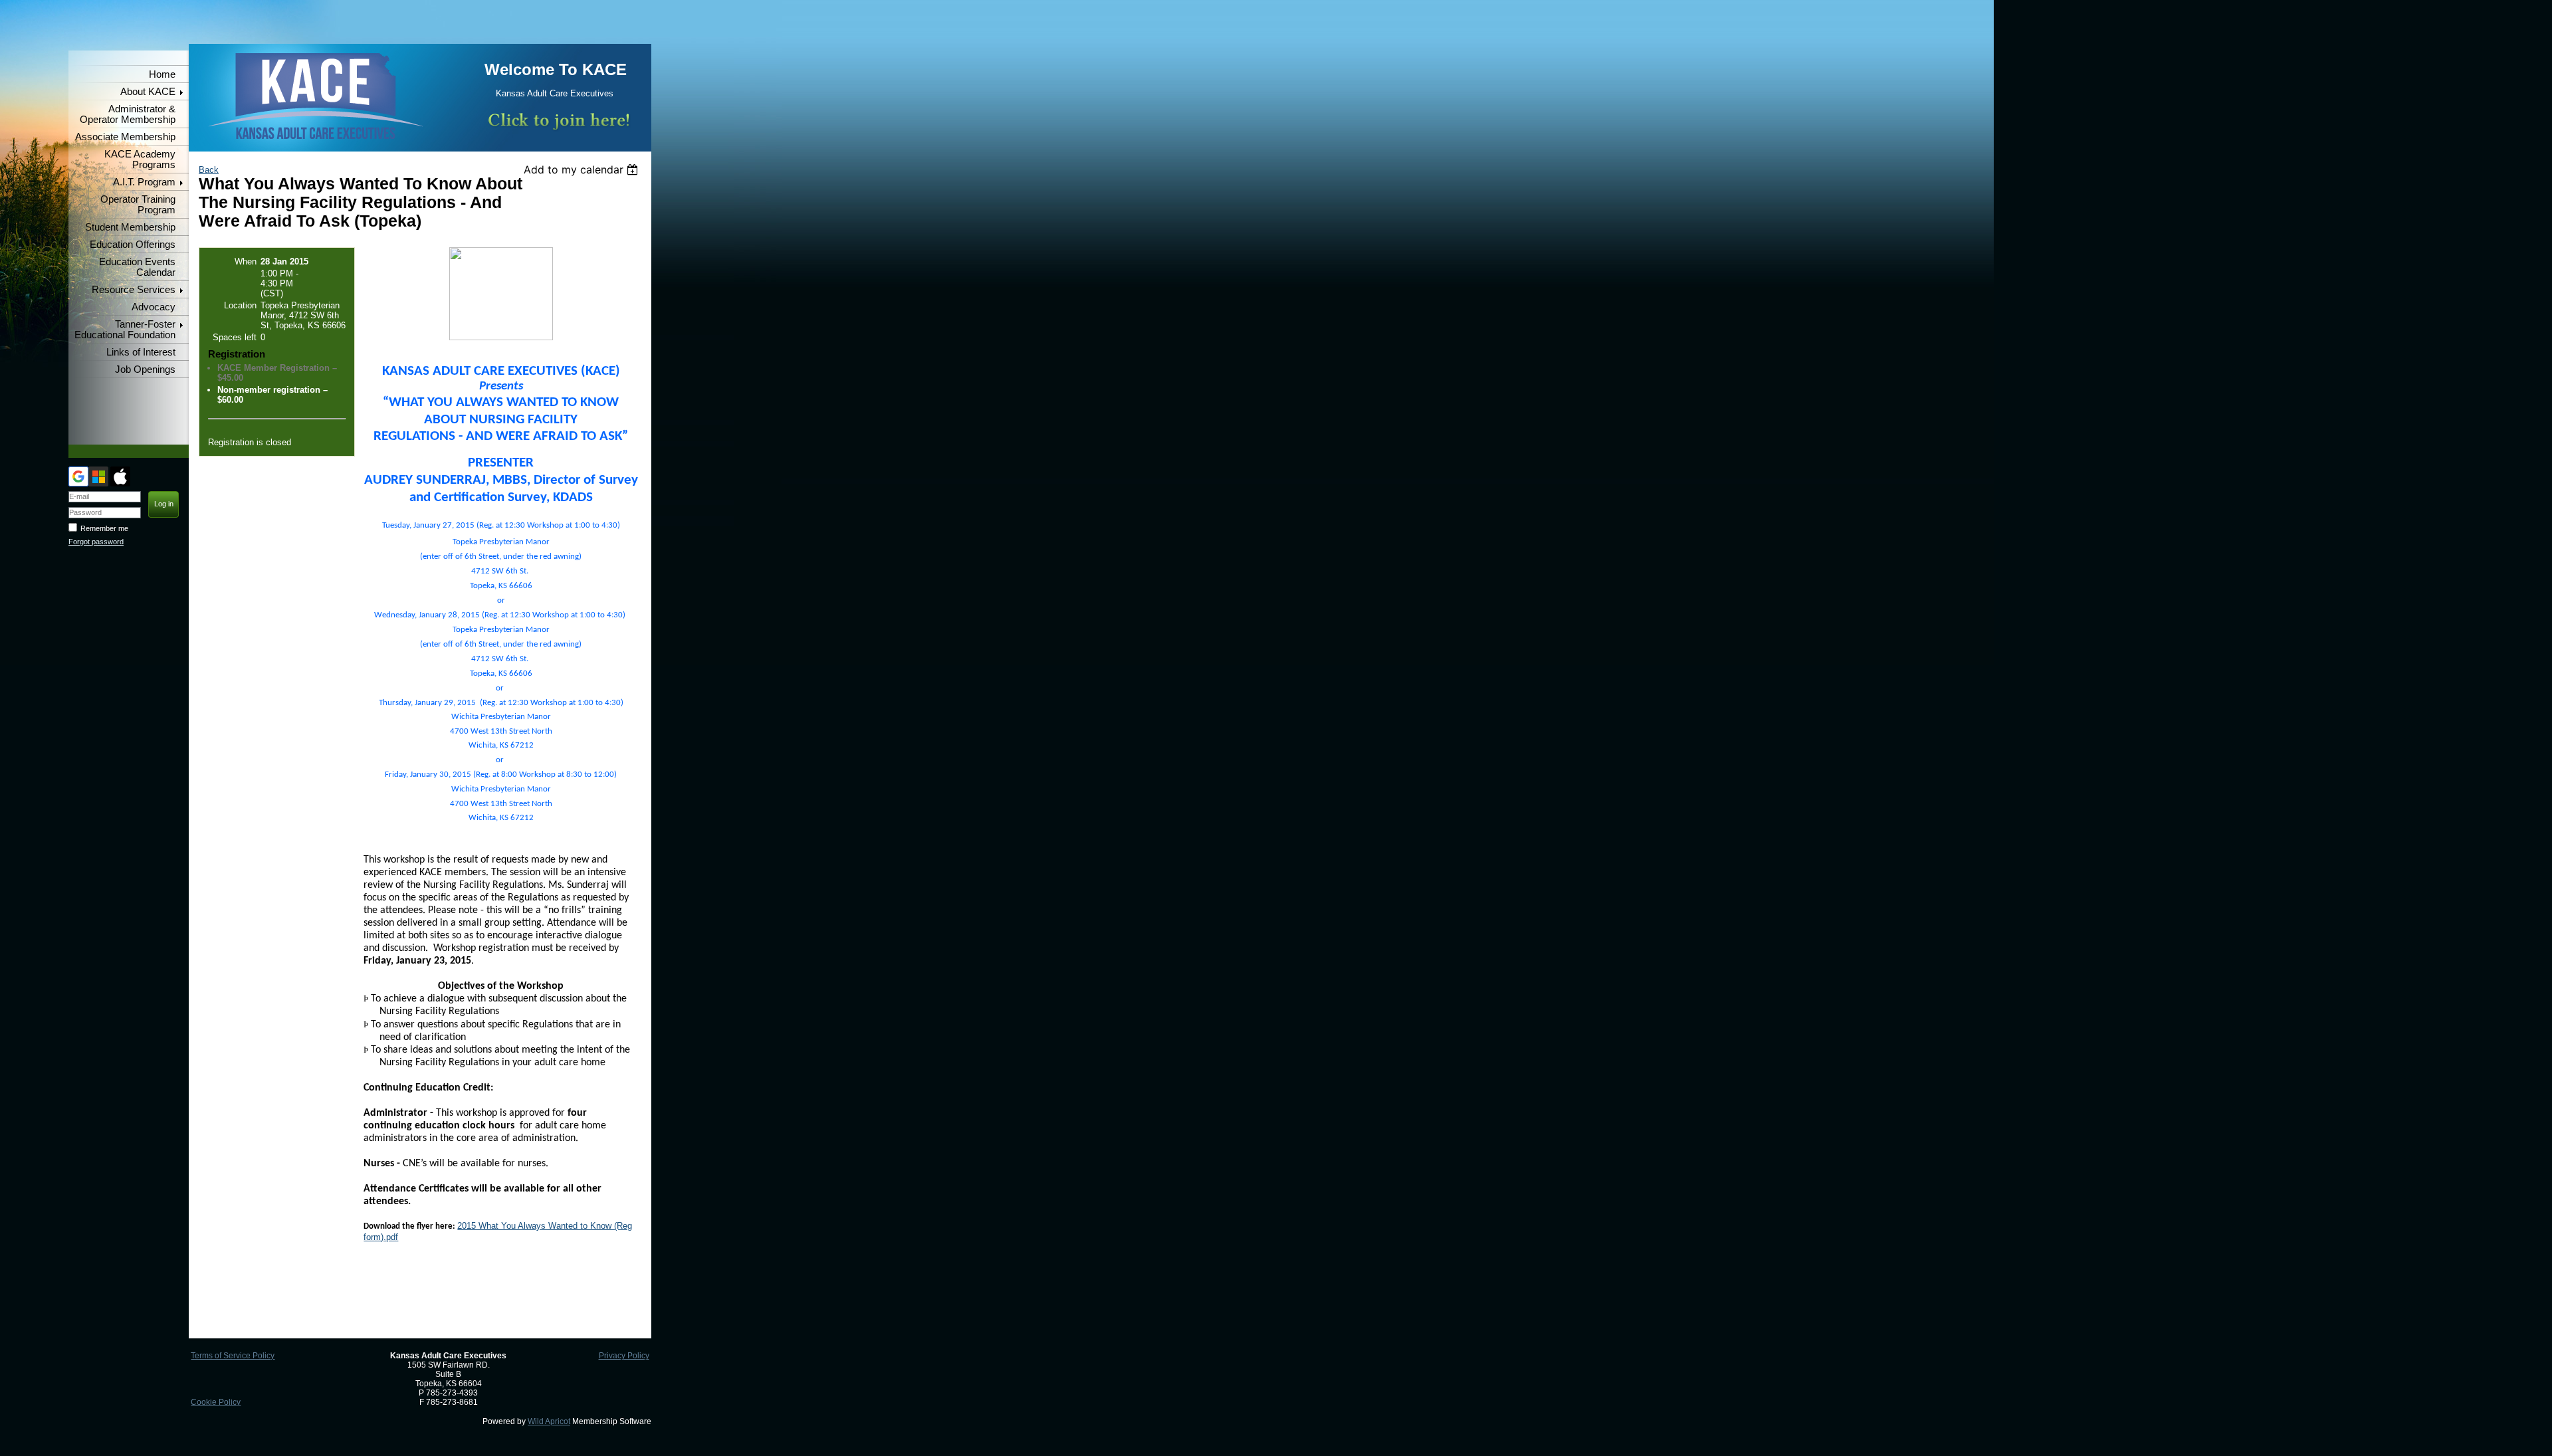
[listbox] (583, 169)
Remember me (104, 528)
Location (240, 305)
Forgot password (96, 542)
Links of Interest (141, 352)
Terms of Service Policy (233, 1356)
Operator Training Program (138, 205)
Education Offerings (133, 245)
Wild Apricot (549, 1421)
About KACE (148, 92)
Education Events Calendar (137, 267)
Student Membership (130, 227)
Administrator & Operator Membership (128, 114)
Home (162, 74)
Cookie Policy (216, 1402)
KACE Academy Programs (140, 159)
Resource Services (134, 290)
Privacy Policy (624, 1356)
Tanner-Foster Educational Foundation (125, 330)
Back (209, 170)
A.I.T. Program (144, 182)
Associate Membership (125, 137)
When (246, 261)
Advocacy (154, 307)
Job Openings (145, 369)
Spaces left (235, 337)
